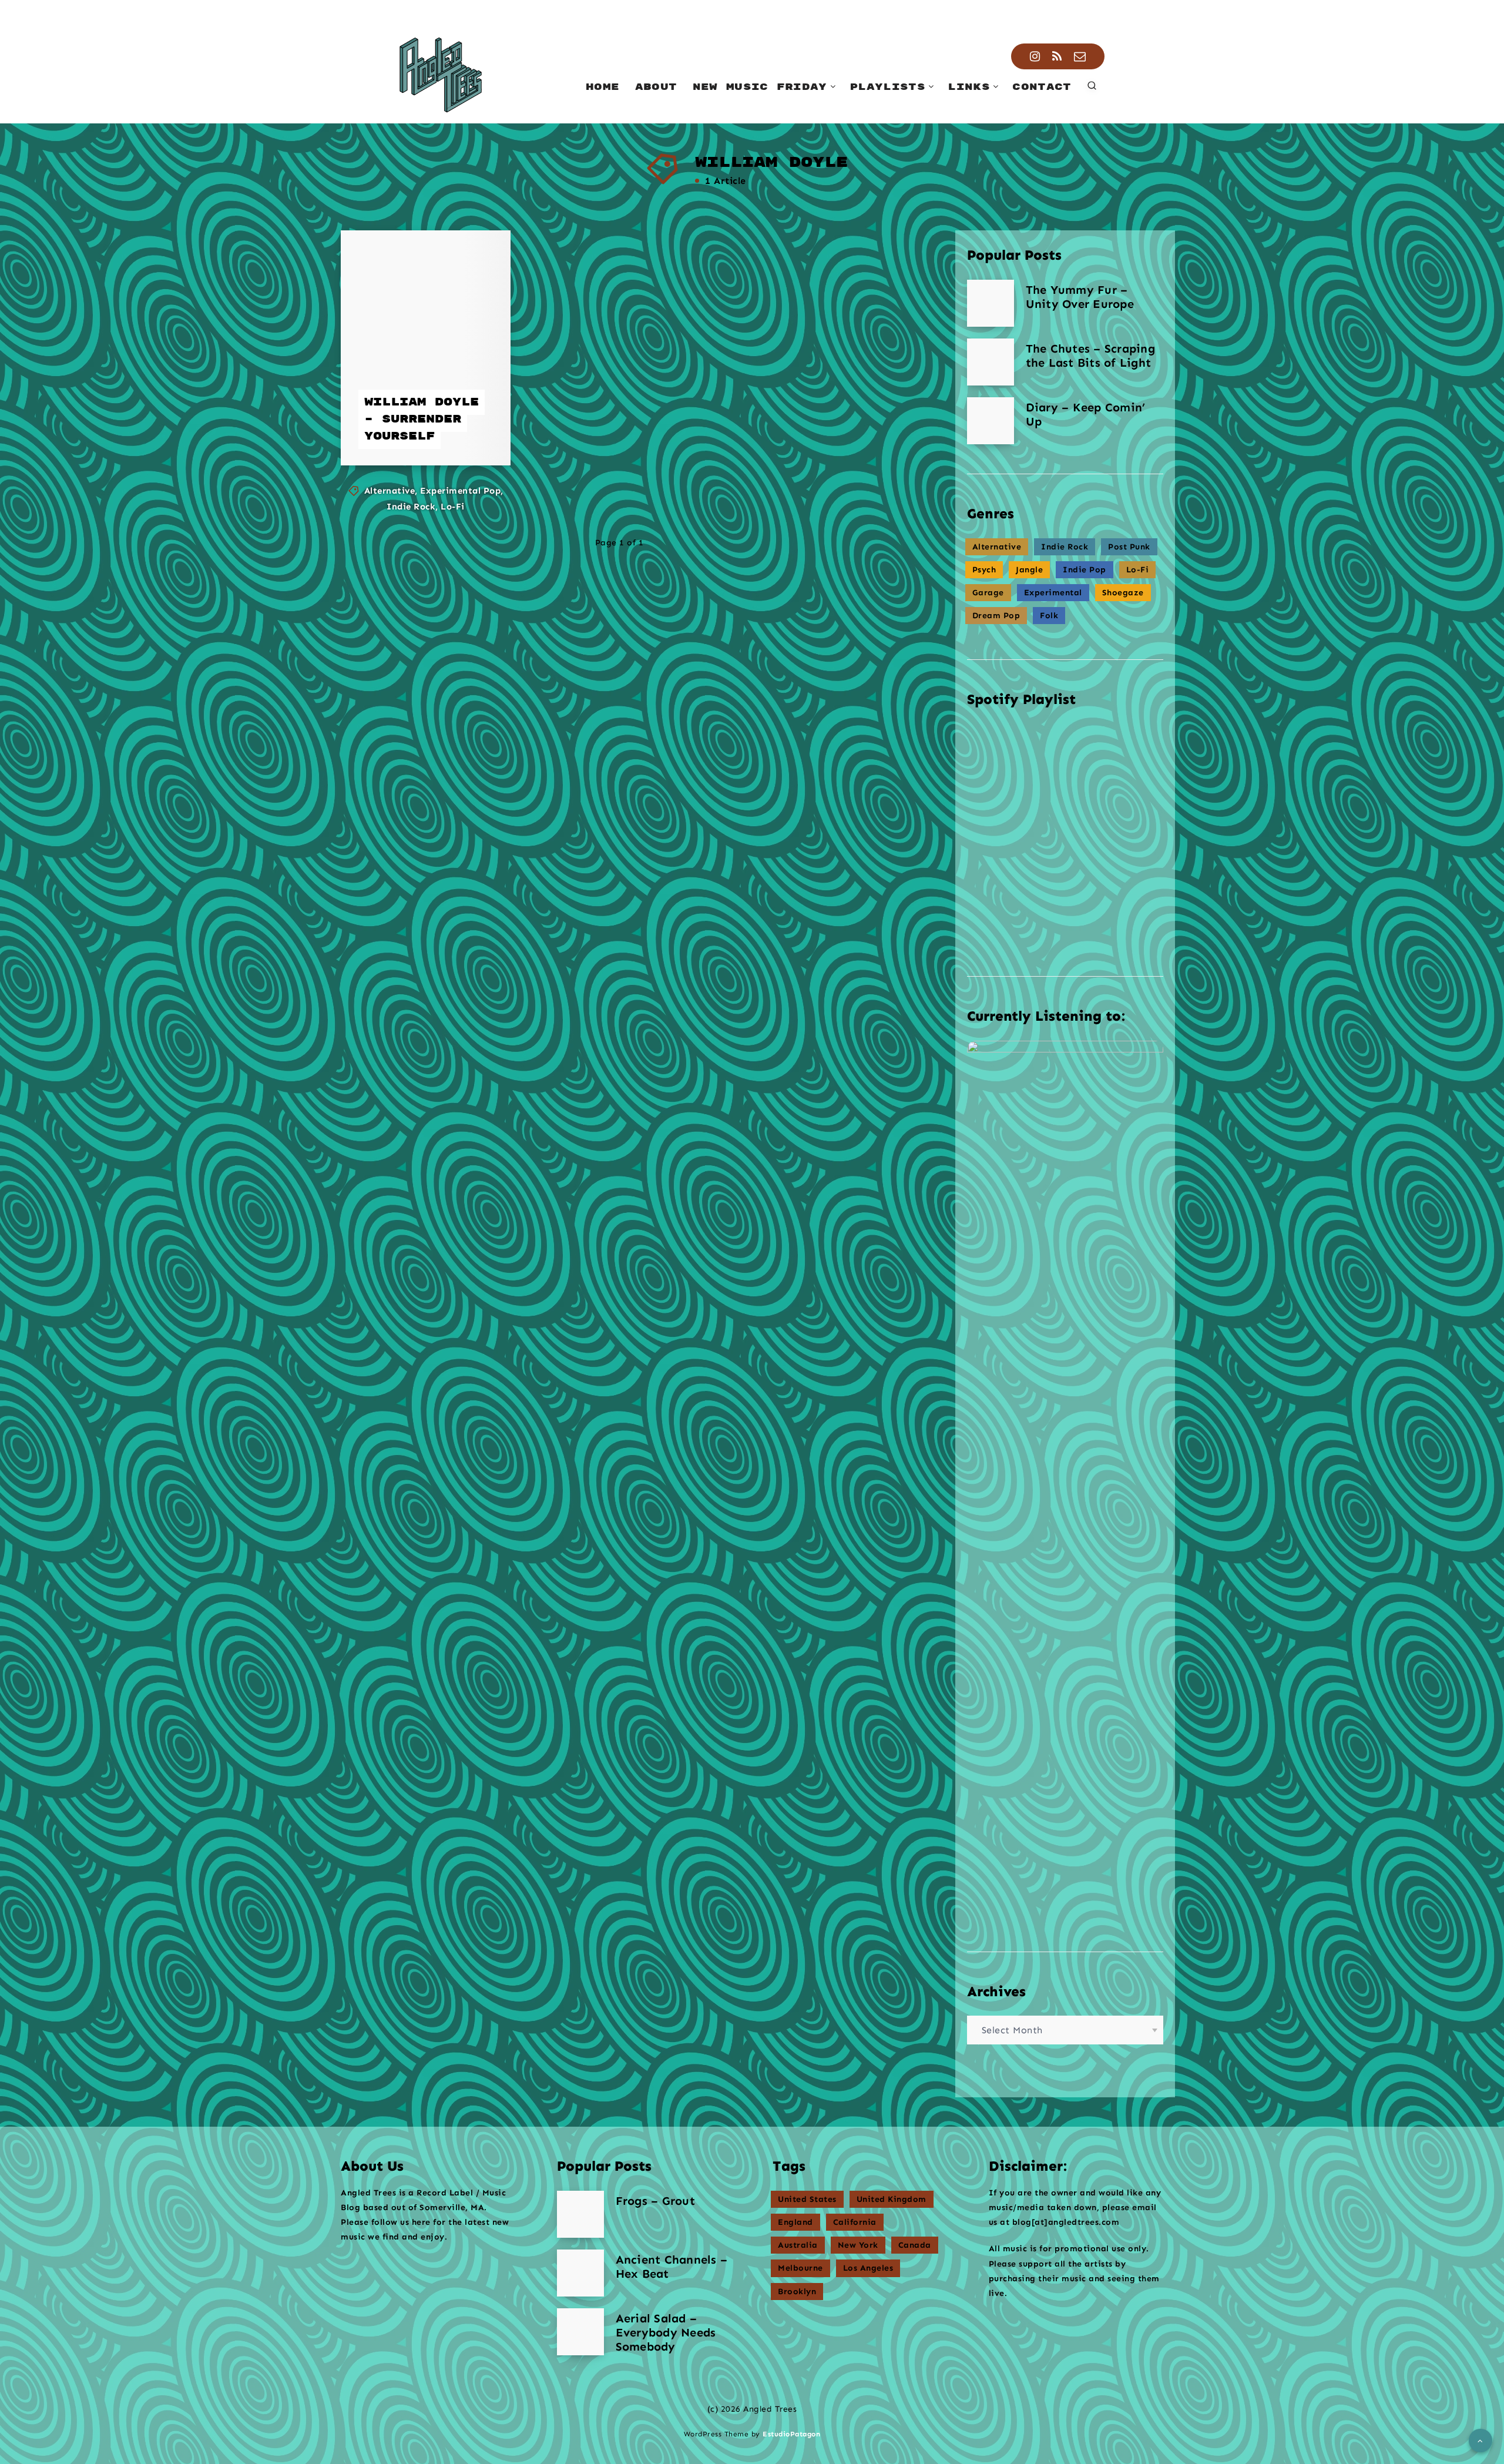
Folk (1049, 616)
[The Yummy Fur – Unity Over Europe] (991, 303)
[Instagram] (1035, 56)
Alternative (390, 491)
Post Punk (1129, 547)
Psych (984, 570)
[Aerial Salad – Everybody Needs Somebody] (580, 2332)
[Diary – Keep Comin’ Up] (991, 421)
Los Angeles (868, 2268)
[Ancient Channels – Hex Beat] (580, 2273)
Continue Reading (428, 431)
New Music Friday (760, 87)
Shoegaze (1123, 593)
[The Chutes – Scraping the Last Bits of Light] (991, 362)
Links (969, 87)
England (795, 2222)
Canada (915, 2245)
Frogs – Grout (655, 2201)
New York (858, 2245)
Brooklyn (797, 2292)
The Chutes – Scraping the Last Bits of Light (1090, 356)
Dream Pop (996, 616)
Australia (798, 2245)
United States (807, 2199)
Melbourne (800, 2268)
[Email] (1080, 56)
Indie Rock (411, 507)
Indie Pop (1085, 570)
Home (602, 87)
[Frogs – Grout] (580, 2214)
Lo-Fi (453, 507)
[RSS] (1057, 56)
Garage (988, 593)
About (656, 87)
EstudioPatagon (791, 2434)
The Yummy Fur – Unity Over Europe (1080, 297)
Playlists (887, 87)
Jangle (1029, 570)
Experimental (1053, 593)
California (855, 2222)
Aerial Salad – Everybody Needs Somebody (666, 2332)
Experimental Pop (460, 491)
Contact (1042, 87)
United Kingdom (892, 2199)
